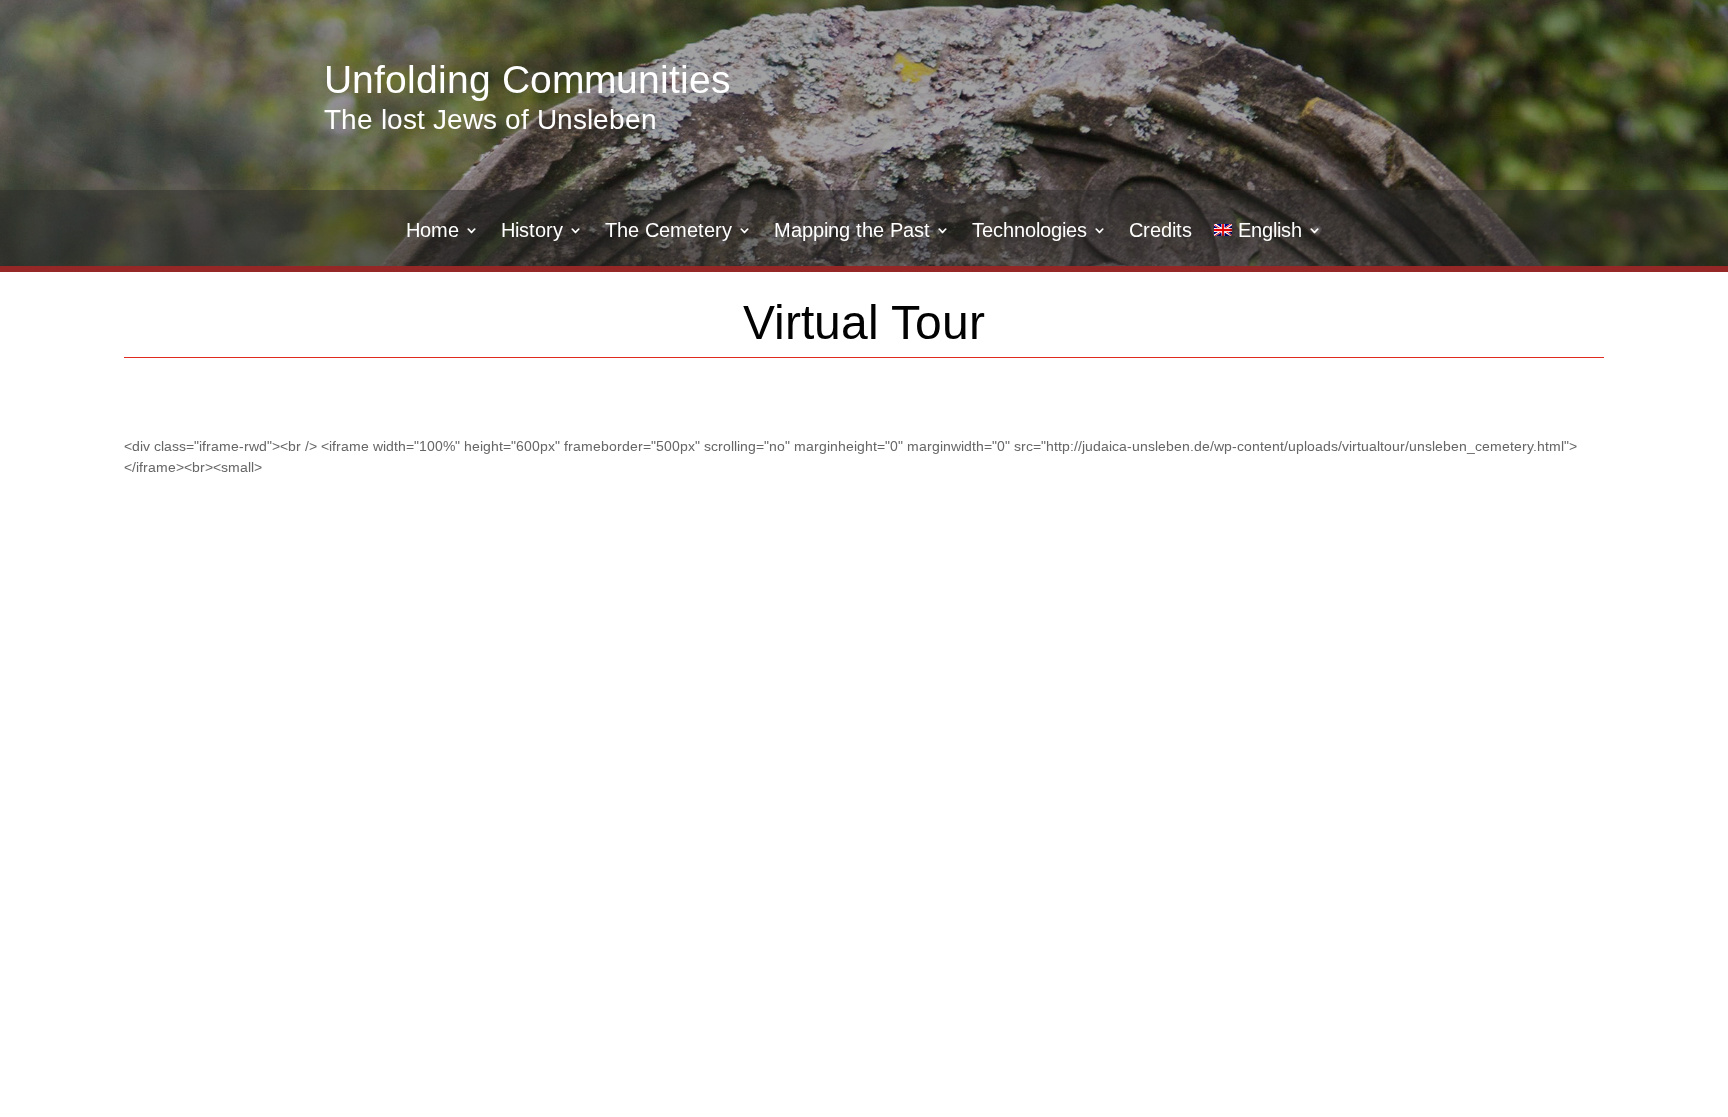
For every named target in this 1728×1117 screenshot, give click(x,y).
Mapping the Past (852, 232)
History (532, 232)
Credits (1160, 232)
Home (432, 232)
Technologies (1029, 232)
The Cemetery (668, 232)
